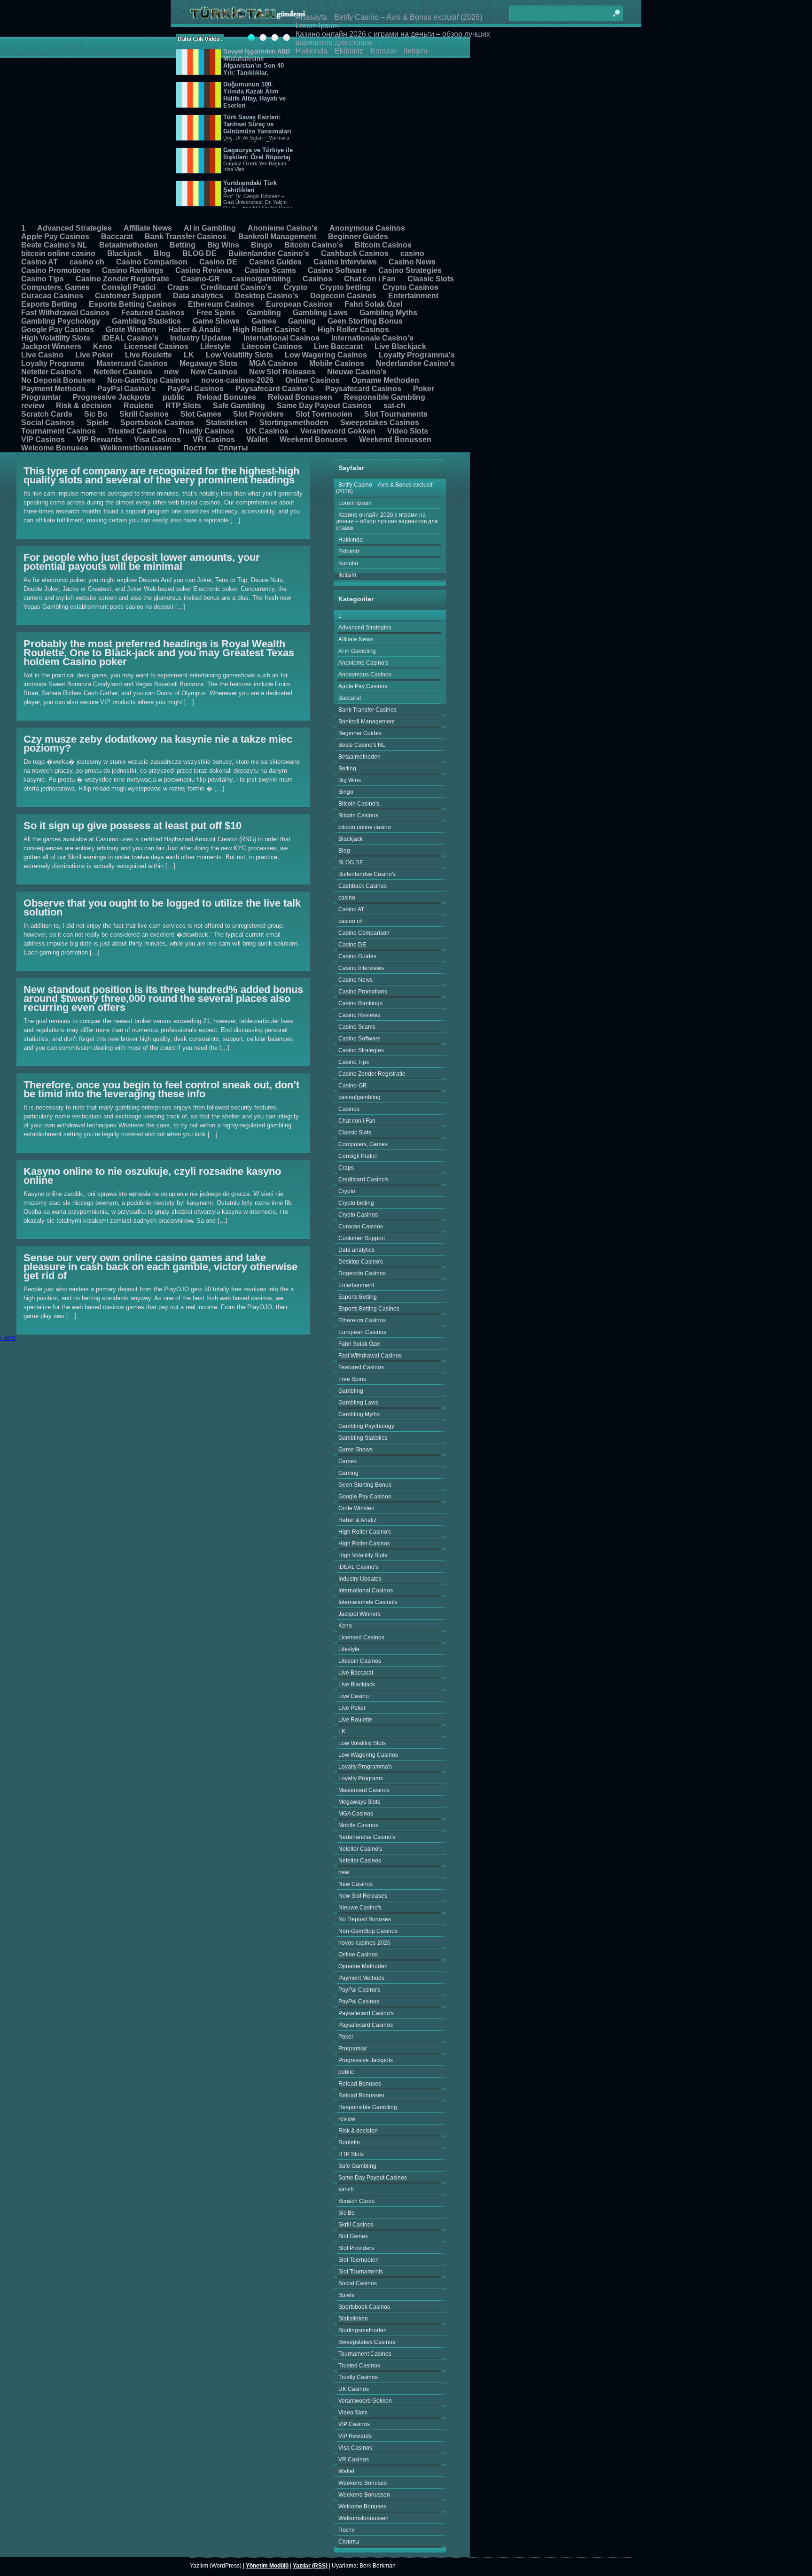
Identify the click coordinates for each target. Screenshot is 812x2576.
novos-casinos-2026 (237, 380)
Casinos (317, 279)
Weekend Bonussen (395, 439)
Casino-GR (200, 279)
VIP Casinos (43, 439)
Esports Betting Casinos (133, 304)
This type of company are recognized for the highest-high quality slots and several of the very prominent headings (161, 475)
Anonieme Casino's (283, 228)
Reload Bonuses (226, 397)
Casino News (412, 262)
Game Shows (216, 321)
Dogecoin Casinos (343, 296)
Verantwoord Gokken (338, 431)
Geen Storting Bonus (365, 321)
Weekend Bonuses (313, 439)
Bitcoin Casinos (383, 245)
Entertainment (413, 296)
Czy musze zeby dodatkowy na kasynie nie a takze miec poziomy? (158, 744)
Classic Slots (431, 279)
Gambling (264, 313)
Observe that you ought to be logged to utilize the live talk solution (162, 908)
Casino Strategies (410, 270)
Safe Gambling (239, 406)
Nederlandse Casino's (415, 363)
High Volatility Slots (56, 338)
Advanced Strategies (74, 228)
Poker (424, 389)
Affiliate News (148, 228)
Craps (178, 287)
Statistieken (227, 423)
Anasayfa (311, 17)
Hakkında (312, 51)
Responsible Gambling (385, 397)
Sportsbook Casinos (157, 423)
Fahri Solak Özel (373, 304)
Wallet (257, 439)
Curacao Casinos (52, 296)
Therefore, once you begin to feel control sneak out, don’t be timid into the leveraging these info (161, 1089)
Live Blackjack (400, 346)
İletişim (415, 51)
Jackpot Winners (51, 346)
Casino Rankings (133, 270)
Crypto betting (345, 287)
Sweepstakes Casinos (380, 423)
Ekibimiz (349, 51)
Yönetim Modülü (267, 2566)
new (171, 372)
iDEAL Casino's (130, 338)
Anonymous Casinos (367, 228)
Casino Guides (275, 262)
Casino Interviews (345, 262)
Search (616, 9)
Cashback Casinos (355, 253)
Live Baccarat (338, 346)
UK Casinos (267, 431)
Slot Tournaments (396, 414)
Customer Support (128, 296)
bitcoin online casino (58, 253)
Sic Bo (96, 414)
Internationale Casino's (372, 338)
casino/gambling (261, 279)
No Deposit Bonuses (58, 380)
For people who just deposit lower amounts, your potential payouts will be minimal (142, 562)
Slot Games (201, 414)
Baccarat (117, 237)
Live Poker (94, 355)
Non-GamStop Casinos (148, 380)
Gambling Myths (388, 313)
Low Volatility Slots (239, 355)
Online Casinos (312, 380)
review (33, 406)
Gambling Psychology (61, 321)
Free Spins (216, 313)
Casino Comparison (152, 262)
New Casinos (214, 372)
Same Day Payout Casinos (324, 406)
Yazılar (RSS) (310, 2566)
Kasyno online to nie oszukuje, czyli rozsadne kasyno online (152, 1176)
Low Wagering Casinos (326, 355)
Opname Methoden (385, 380)
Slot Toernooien (324, 414)
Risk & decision (84, 406)
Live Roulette (148, 355)
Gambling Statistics (146, 321)
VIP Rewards (99, 439)
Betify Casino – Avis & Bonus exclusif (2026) (408, 17)
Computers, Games (55, 287)
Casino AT (39, 262)
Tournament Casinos (59, 431)
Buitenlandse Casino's (269, 253)
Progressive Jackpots (112, 397)
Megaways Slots (208, 363)
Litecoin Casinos (272, 346)
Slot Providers (258, 414)
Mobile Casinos (337, 363)
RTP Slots (183, 406)
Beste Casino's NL (54, 245)
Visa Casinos (157, 439)
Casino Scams (270, 270)
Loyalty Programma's (417, 355)
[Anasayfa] (248, 13)
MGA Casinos (273, 363)
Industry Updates (201, 338)
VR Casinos (214, 439)
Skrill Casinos (144, 414)
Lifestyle (215, 346)
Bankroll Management (277, 237)
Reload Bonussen (300, 397)
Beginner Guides (358, 237)
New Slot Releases (282, 372)
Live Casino (42, 355)
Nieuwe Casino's (357, 372)
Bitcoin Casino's (314, 245)
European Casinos (299, 304)
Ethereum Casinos (221, 304)
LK (189, 355)
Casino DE (218, 262)
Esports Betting (49, 304)
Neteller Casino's (51, 372)
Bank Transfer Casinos (186, 237)
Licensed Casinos (156, 346)
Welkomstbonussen (136, 448)
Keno (103, 346)
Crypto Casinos (410, 287)
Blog (162, 253)
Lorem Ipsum (317, 26)
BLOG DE (199, 253)
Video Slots (408, 431)
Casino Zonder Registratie (122, 279)
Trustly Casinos (206, 431)
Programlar (41, 397)
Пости (195, 448)
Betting (183, 245)
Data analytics (198, 296)
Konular (383, 51)
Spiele (98, 423)
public (174, 397)
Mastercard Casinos (132, 363)
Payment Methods (53, 389)
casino (412, 253)
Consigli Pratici (129, 287)
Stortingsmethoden (294, 423)
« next (8, 1338)
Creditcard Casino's (236, 287)
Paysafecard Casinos (363, 389)
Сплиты (233, 448)
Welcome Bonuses (55, 448)
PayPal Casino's (126, 389)
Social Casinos (48, 423)
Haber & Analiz (195, 330)
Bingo (262, 245)
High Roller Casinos (353, 330)
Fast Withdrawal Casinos (65, 313)
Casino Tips (43, 279)
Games (264, 321)
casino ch (87, 262)
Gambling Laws (320, 313)
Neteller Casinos (123, 372)
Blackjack (125, 253)
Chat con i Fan (370, 279)
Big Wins (223, 245)
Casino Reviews (204, 270)
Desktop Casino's (267, 296)
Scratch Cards (47, 414)
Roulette (139, 406)
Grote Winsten (131, 330)
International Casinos (281, 338)
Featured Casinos (153, 313)
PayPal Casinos (195, 389)
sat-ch (394, 406)
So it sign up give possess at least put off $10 (133, 826)
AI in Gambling (210, 228)
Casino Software (337, 270)
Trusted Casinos (137, 431)
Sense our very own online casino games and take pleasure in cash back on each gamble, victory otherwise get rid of (160, 1267)
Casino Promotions (56, 270)
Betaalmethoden (129, 245)
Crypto (296, 287)
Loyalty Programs (53, 363)
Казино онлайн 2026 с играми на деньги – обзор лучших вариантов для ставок (387, 521)
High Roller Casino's (269, 330)
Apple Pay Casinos (55, 237)
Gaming (302, 321)
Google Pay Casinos (58, 330)
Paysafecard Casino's (274, 389)
